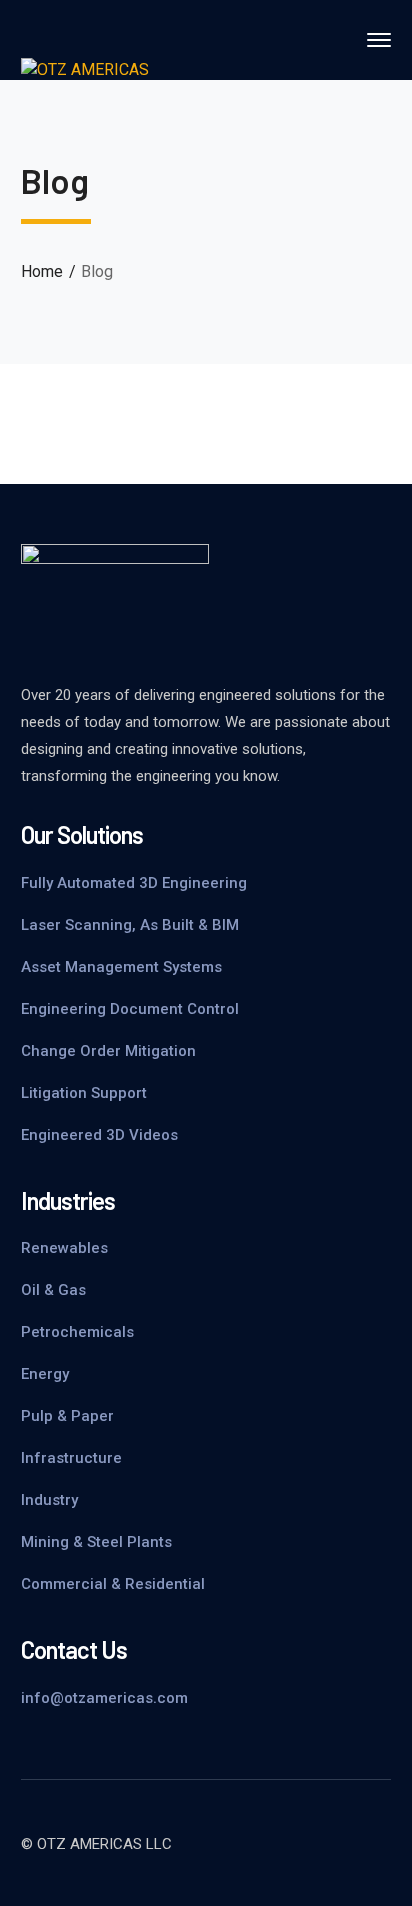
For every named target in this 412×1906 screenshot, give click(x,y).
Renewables (64, 1248)
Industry (49, 1500)
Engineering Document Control (130, 1009)
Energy (45, 1374)
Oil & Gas (53, 1290)
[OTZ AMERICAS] (85, 69)
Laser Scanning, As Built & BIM (130, 925)
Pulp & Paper (67, 1416)
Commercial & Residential (113, 1584)
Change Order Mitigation (108, 1051)
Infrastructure (71, 1458)
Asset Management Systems (121, 967)
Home (42, 271)
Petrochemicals (77, 1332)
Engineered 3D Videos (99, 1135)
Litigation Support (84, 1093)
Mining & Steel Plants (96, 1542)
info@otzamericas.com (104, 1698)
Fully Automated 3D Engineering (134, 883)
